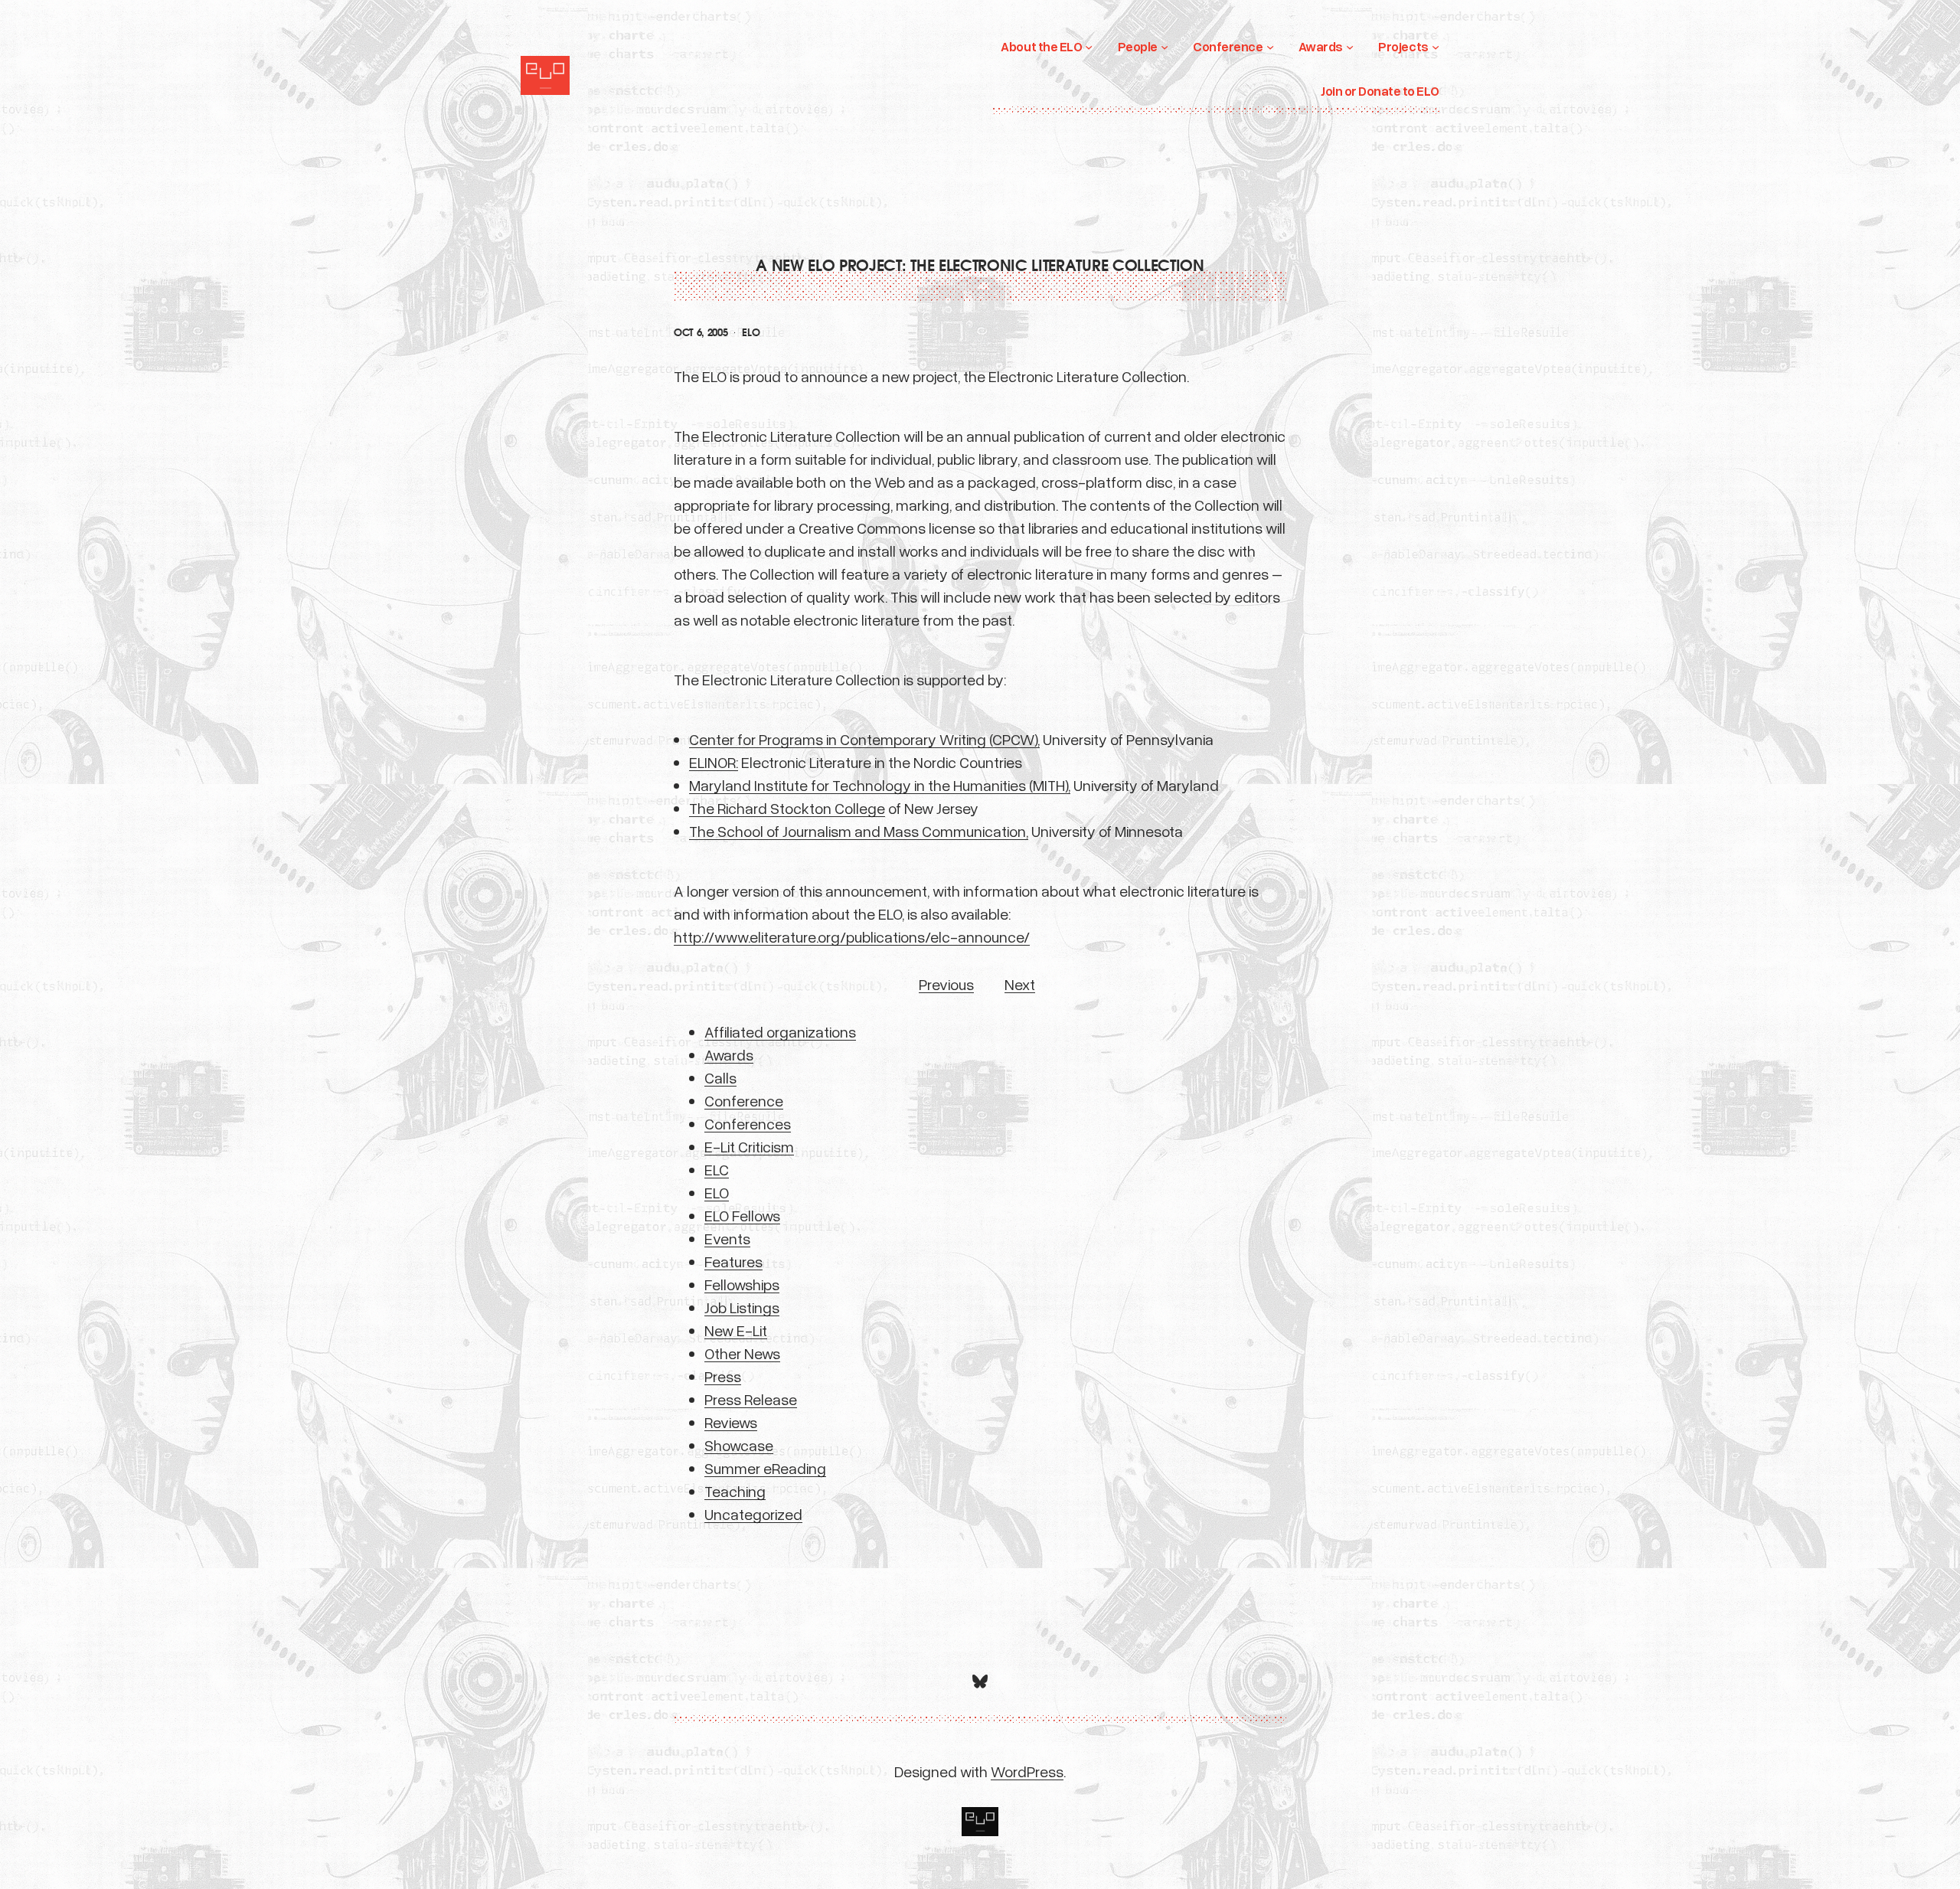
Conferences (748, 1123)
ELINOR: (714, 762)
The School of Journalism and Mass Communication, (859, 831)
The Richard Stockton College (787, 808)
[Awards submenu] (1350, 47)
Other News (742, 1353)
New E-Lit (736, 1330)
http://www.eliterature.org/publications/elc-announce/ (852, 936)
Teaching (735, 1491)
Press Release (751, 1399)
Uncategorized (753, 1514)
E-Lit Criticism (749, 1146)
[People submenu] (1165, 47)
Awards (729, 1054)
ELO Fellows (742, 1215)
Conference (744, 1100)
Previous (946, 984)
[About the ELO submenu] (1089, 47)
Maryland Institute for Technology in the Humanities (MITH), (880, 785)
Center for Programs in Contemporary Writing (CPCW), (864, 739)
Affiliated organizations (780, 1031)
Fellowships (742, 1284)
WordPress (1027, 1771)
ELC (717, 1169)
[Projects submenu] (1436, 47)
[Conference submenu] (1270, 47)
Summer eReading (765, 1468)
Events (727, 1238)
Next (1020, 984)
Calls (720, 1077)
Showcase (739, 1445)
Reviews (731, 1422)
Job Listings (742, 1307)
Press (723, 1376)
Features (733, 1261)
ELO (751, 333)
